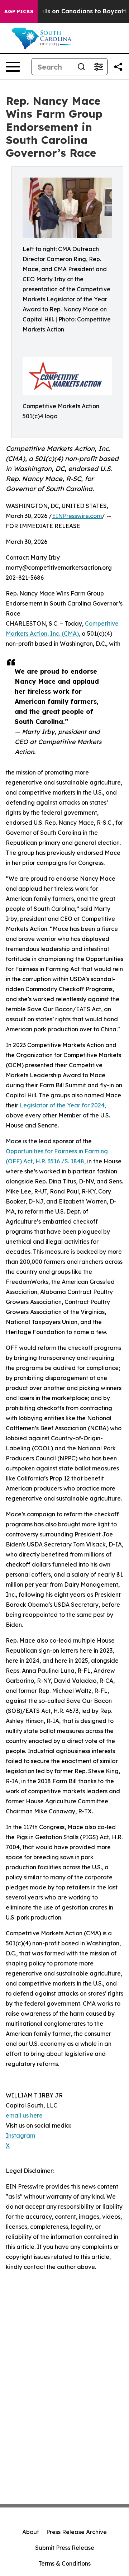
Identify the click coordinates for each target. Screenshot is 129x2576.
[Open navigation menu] (13, 67)
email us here (24, 2115)
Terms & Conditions (64, 2563)
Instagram (20, 2135)
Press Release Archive (77, 2532)
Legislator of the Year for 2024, (63, 1105)
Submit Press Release (65, 2548)
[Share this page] (118, 67)
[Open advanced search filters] (99, 67)
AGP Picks (19, 11)
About (31, 2532)
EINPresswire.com (77, 516)
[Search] (81, 67)
